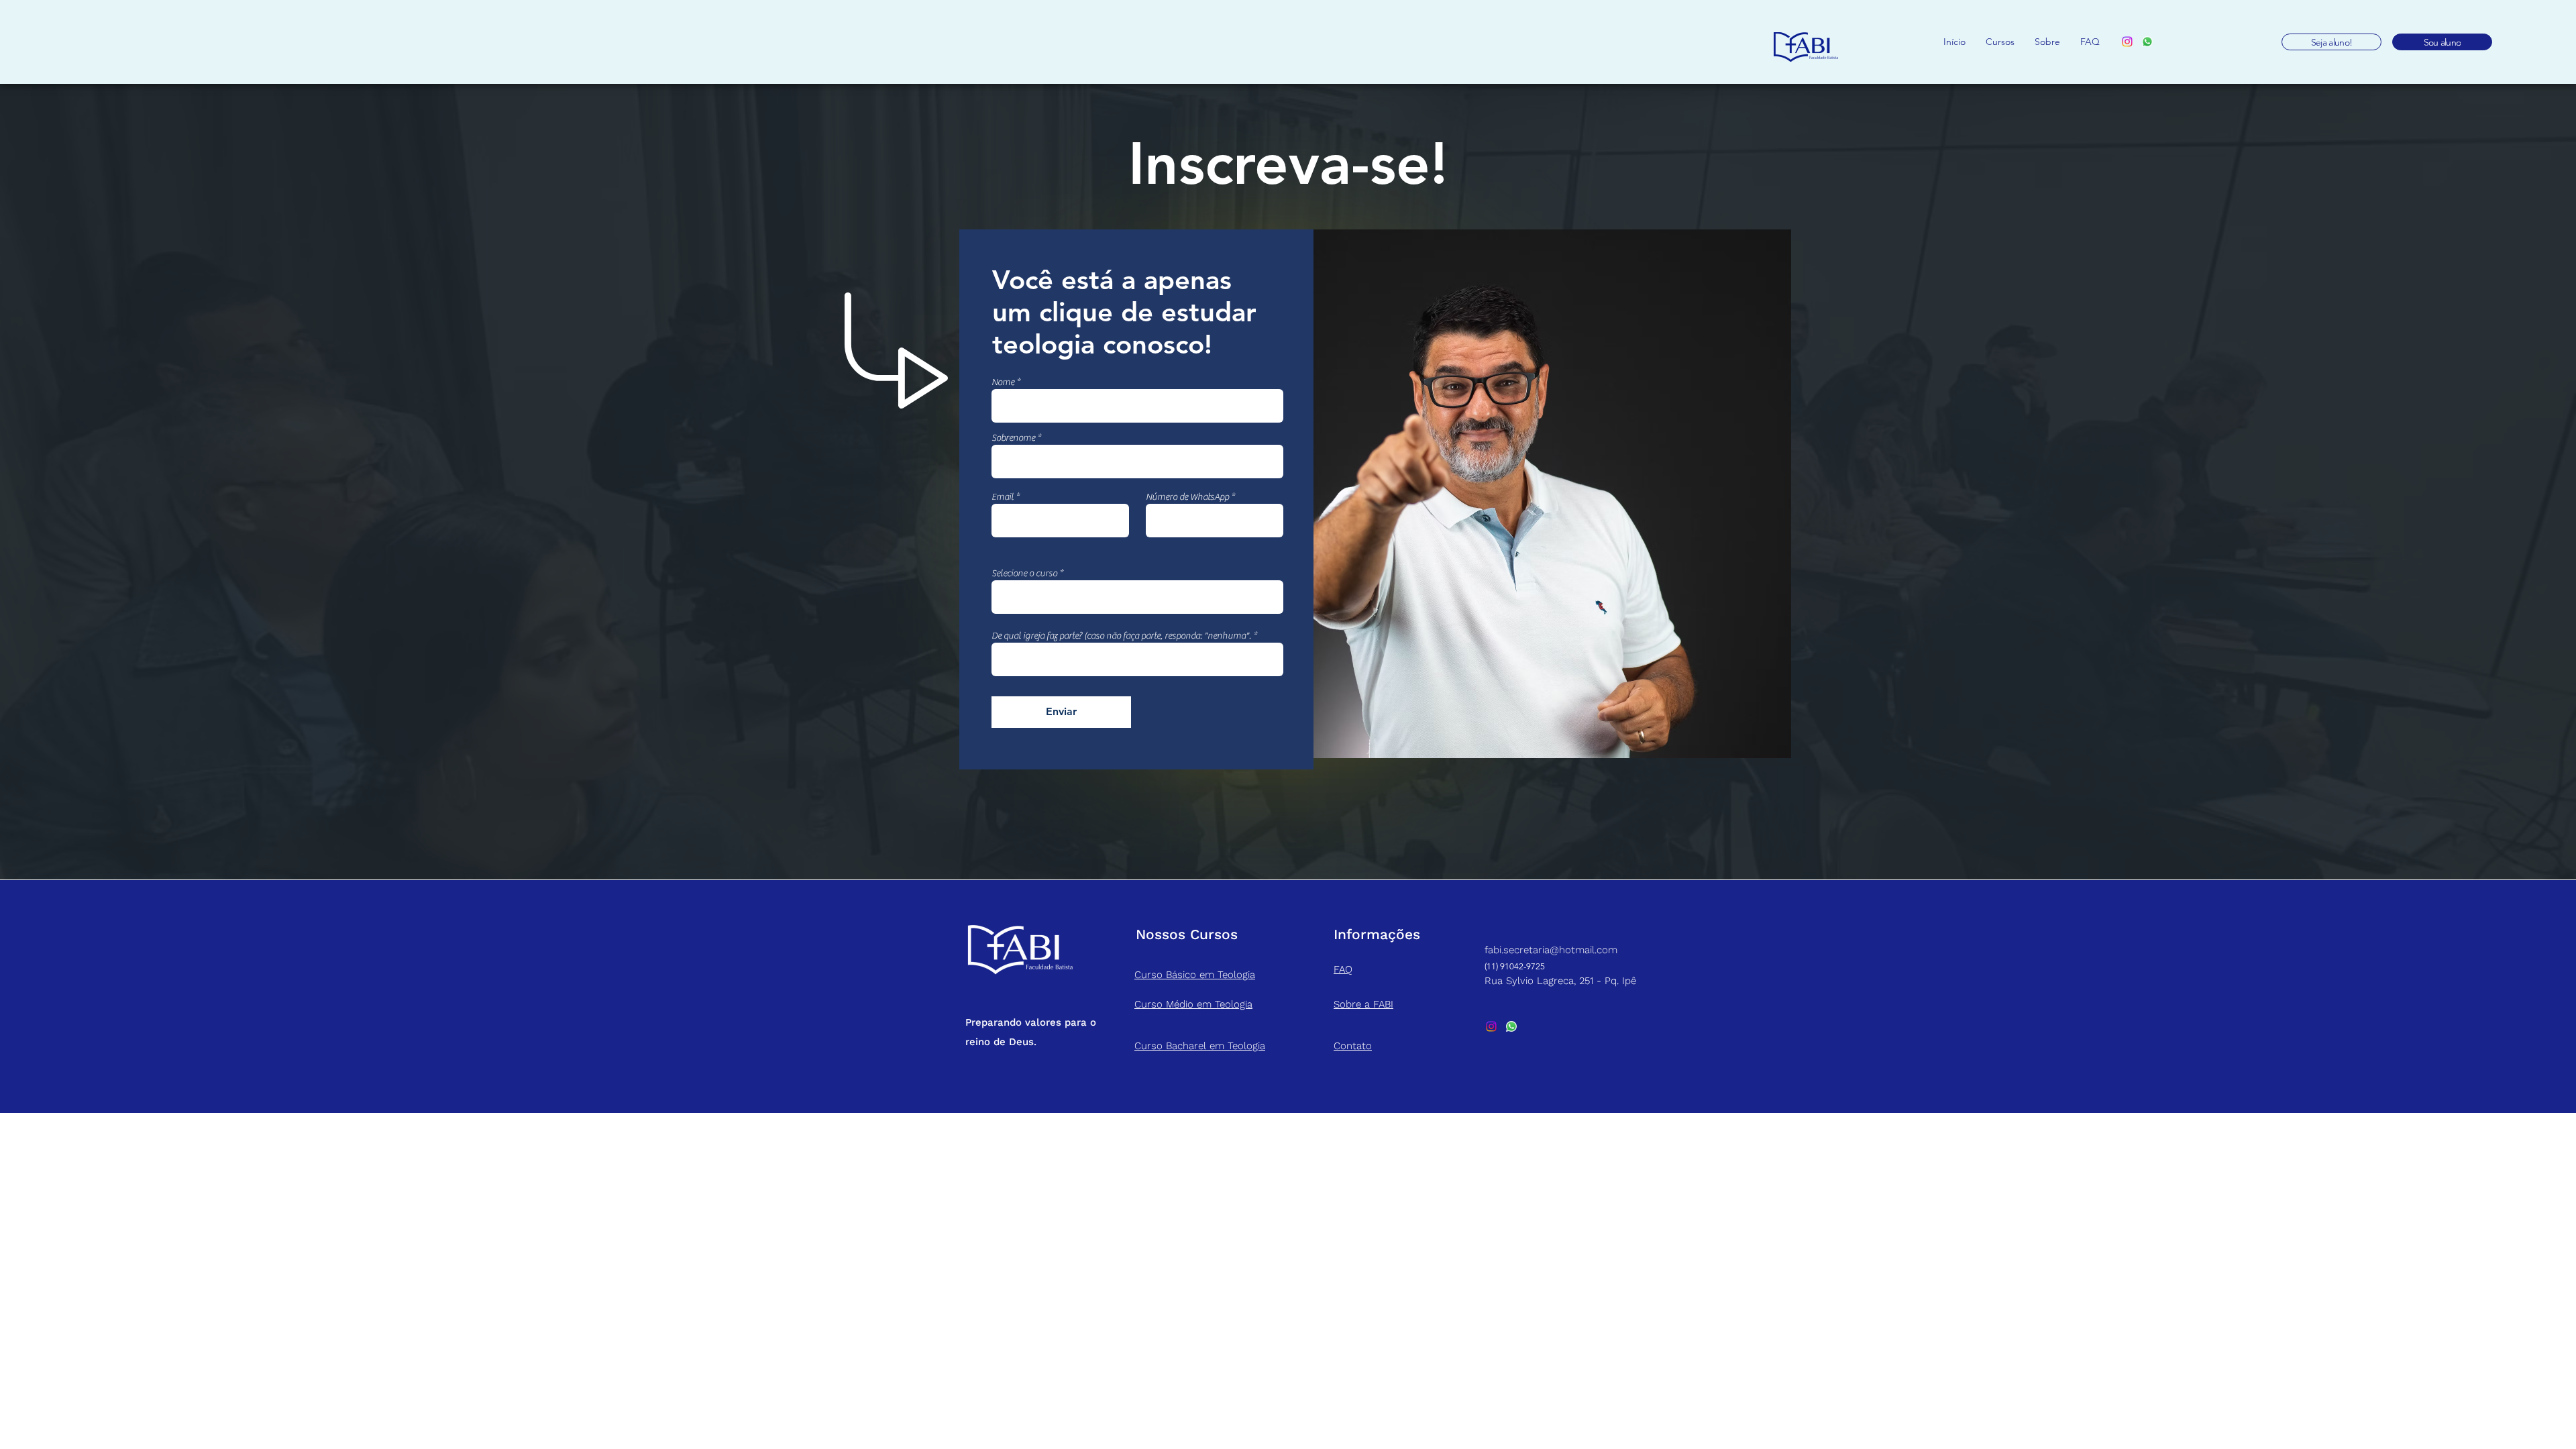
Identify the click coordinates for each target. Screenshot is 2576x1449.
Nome (1003, 382)
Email (1003, 497)
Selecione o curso (1024, 574)
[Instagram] (2127, 42)
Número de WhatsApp (1187, 497)
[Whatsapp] (2147, 42)
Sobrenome (1013, 438)
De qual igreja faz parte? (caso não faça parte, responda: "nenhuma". (1121, 636)
